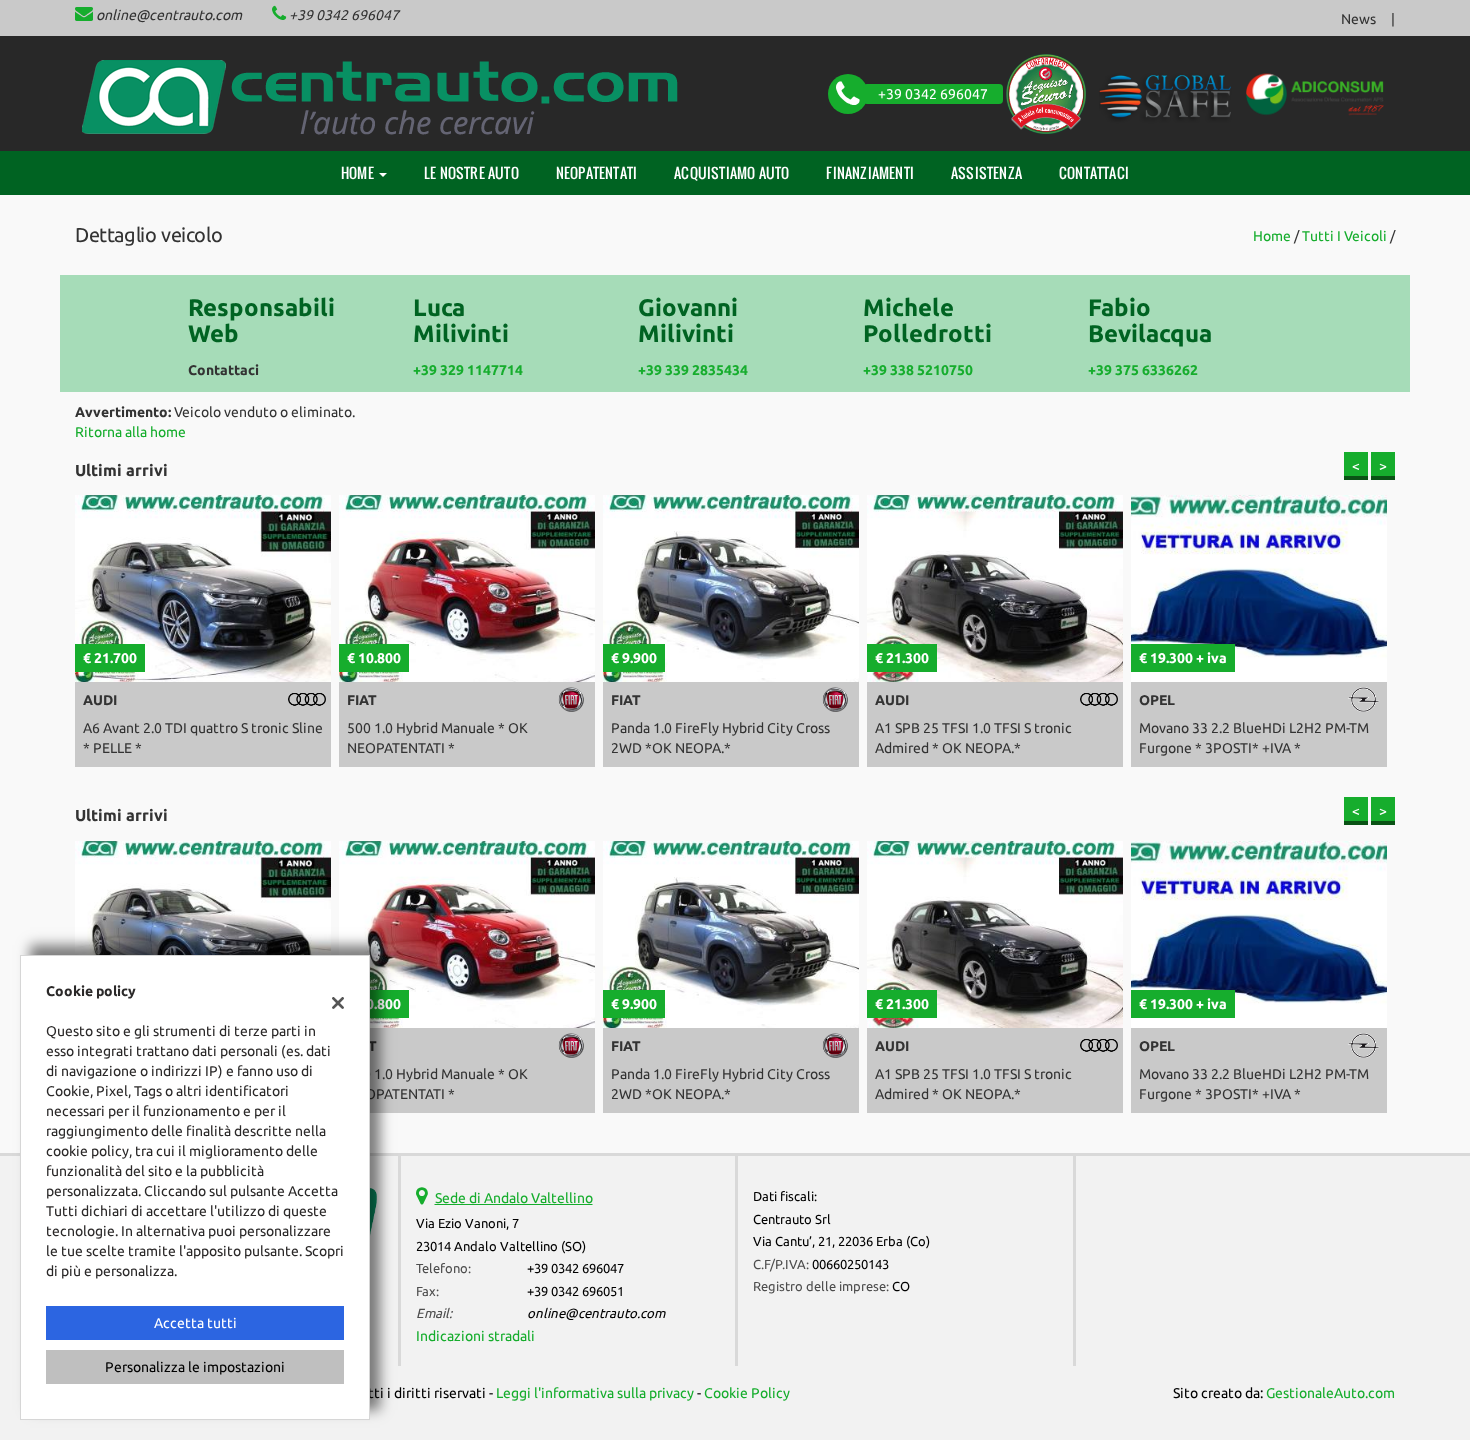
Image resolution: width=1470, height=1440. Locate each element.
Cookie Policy (747, 1393)
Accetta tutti (195, 1323)
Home (359, 172)
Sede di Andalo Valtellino (514, 1198)
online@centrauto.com (169, 15)
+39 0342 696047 (344, 15)
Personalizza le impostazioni (195, 1367)
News (1358, 19)
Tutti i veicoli (1344, 236)
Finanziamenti (870, 172)
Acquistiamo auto (731, 172)
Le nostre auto (471, 172)
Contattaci (1094, 172)
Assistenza (986, 172)
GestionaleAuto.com (1330, 1393)
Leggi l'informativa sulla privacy (595, 1393)
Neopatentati (596, 172)
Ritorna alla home (130, 432)
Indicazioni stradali (475, 1336)
